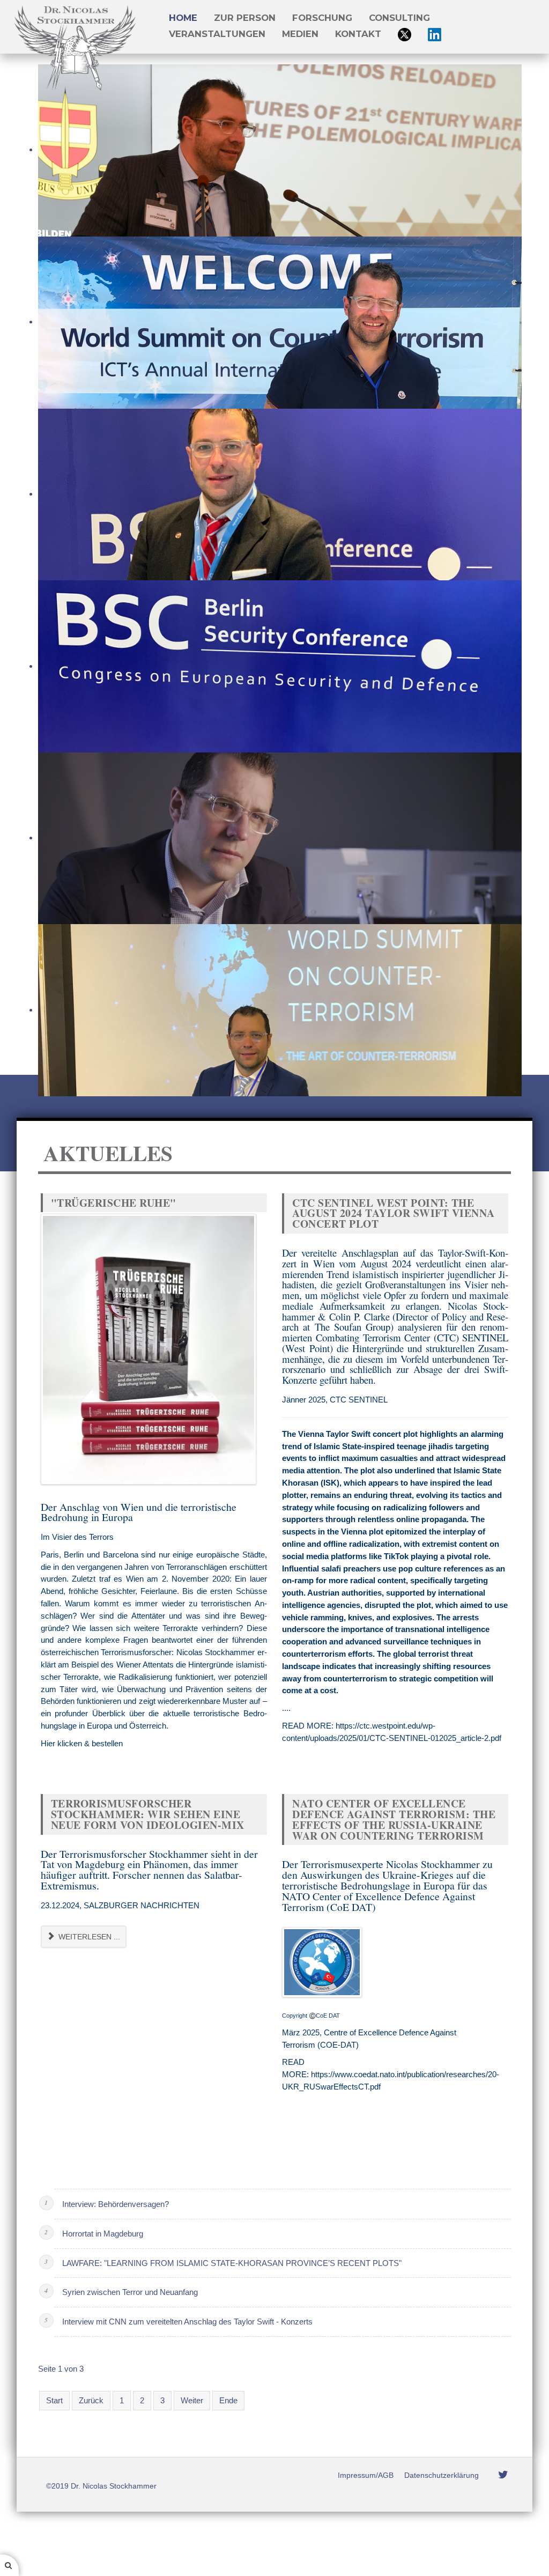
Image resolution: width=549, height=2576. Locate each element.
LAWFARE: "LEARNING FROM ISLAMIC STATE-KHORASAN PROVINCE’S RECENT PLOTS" (232, 2263)
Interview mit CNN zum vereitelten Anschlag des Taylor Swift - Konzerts (187, 2322)
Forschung (322, 18)
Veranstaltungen (217, 34)
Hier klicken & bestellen (82, 1743)
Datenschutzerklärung (442, 2475)
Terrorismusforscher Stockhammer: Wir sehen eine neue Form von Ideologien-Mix (148, 1814)
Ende (228, 2400)
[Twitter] (503, 2475)
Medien (300, 34)
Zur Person (245, 18)
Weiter (192, 2400)
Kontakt (358, 34)
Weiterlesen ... (88, 1937)
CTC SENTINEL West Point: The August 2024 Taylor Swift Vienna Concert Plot (394, 1213)
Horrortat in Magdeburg (103, 2234)
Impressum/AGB (366, 2475)
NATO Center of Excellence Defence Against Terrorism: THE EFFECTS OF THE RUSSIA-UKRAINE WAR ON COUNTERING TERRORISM (394, 1819)
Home (183, 18)
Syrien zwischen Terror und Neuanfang (130, 2292)
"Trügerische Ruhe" (114, 1203)
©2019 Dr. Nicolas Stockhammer (101, 2486)
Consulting (399, 18)
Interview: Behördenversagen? (116, 2204)
